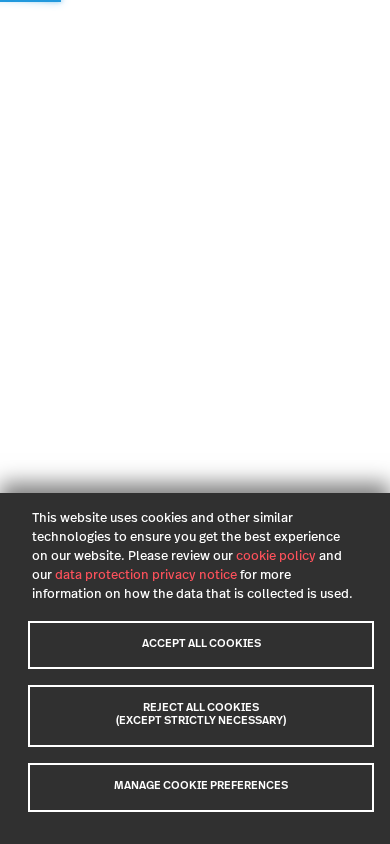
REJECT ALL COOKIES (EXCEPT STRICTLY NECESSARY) (201, 715)
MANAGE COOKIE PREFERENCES (201, 786)
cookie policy (276, 556)
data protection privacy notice (146, 575)
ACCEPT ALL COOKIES (201, 644)
